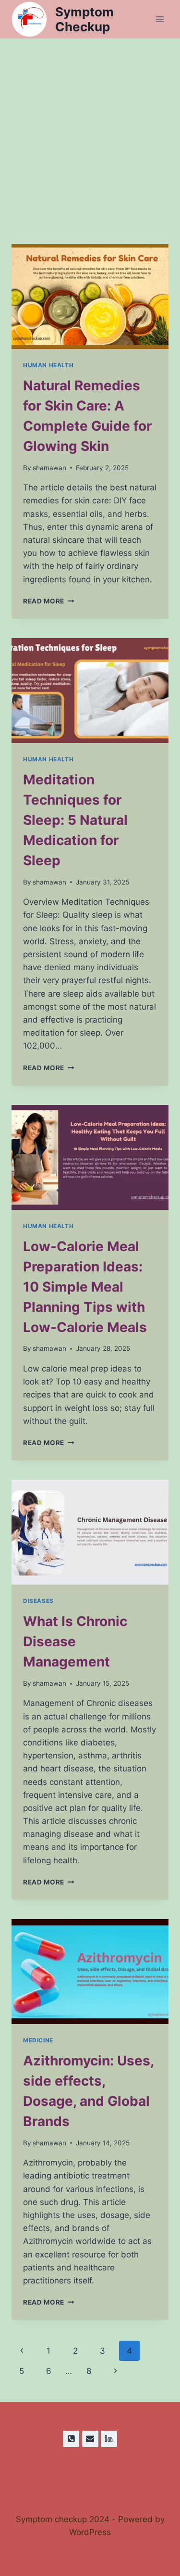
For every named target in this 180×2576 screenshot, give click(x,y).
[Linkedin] (109, 2439)
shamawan (49, 468)
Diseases (38, 1601)
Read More (49, 601)
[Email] (90, 2439)
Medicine (38, 2040)
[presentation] (90, 296)
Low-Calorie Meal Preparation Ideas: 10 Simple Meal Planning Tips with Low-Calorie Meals (85, 1287)
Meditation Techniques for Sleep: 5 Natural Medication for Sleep (75, 820)
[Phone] (71, 2439)
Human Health (48, 365)
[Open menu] (160, 19)
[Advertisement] (90, 134)
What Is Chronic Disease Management (75, 1641)
